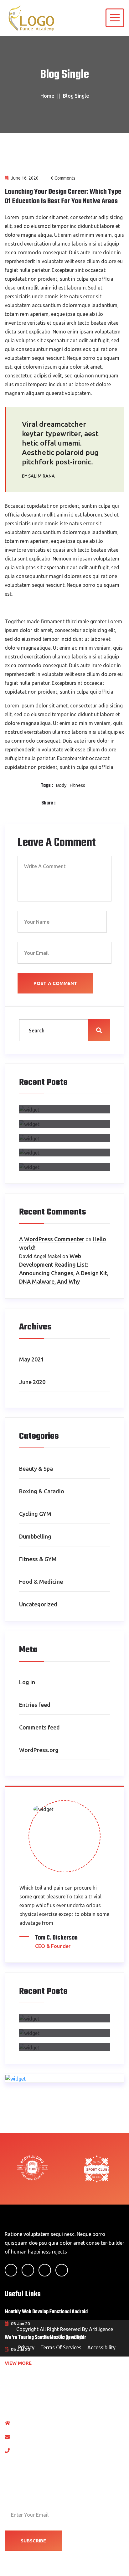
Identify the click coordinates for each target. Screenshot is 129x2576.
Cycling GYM (35, 1514)
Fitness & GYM (38, 1559)
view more (19, 2363)
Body (61, 785)
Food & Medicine (41, 1582)
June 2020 (32, 1382)
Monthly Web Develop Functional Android (46, 2312)
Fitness (77, 785)
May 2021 (31, 1359)
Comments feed (39, 1727)
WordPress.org (39, 1750)
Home (47, 96)
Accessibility (101, 2347)
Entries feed (35, 1705)
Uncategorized (38, 1604)
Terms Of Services (61, 2347)
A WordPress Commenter (52, 1239)
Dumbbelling (35, 1536)
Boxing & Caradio (42, 1491)
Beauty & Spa (36, 1469)
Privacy (26, 2347)
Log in (27, 1682)
